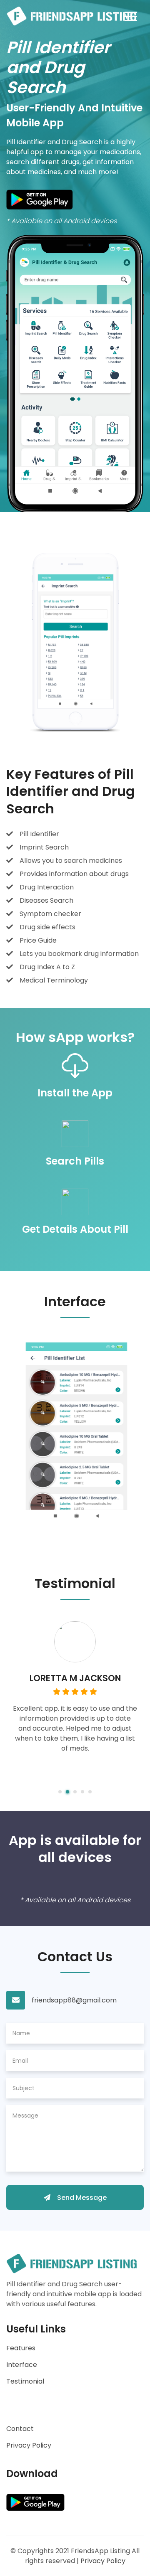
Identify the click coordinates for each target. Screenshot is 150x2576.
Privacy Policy (29, 2445)
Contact (20, 2429)
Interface (22, 2365)
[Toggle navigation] (131, 16)
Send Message (82, 2198)
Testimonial (25, 2381)
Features (21, 2348)
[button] (60, 1792)
